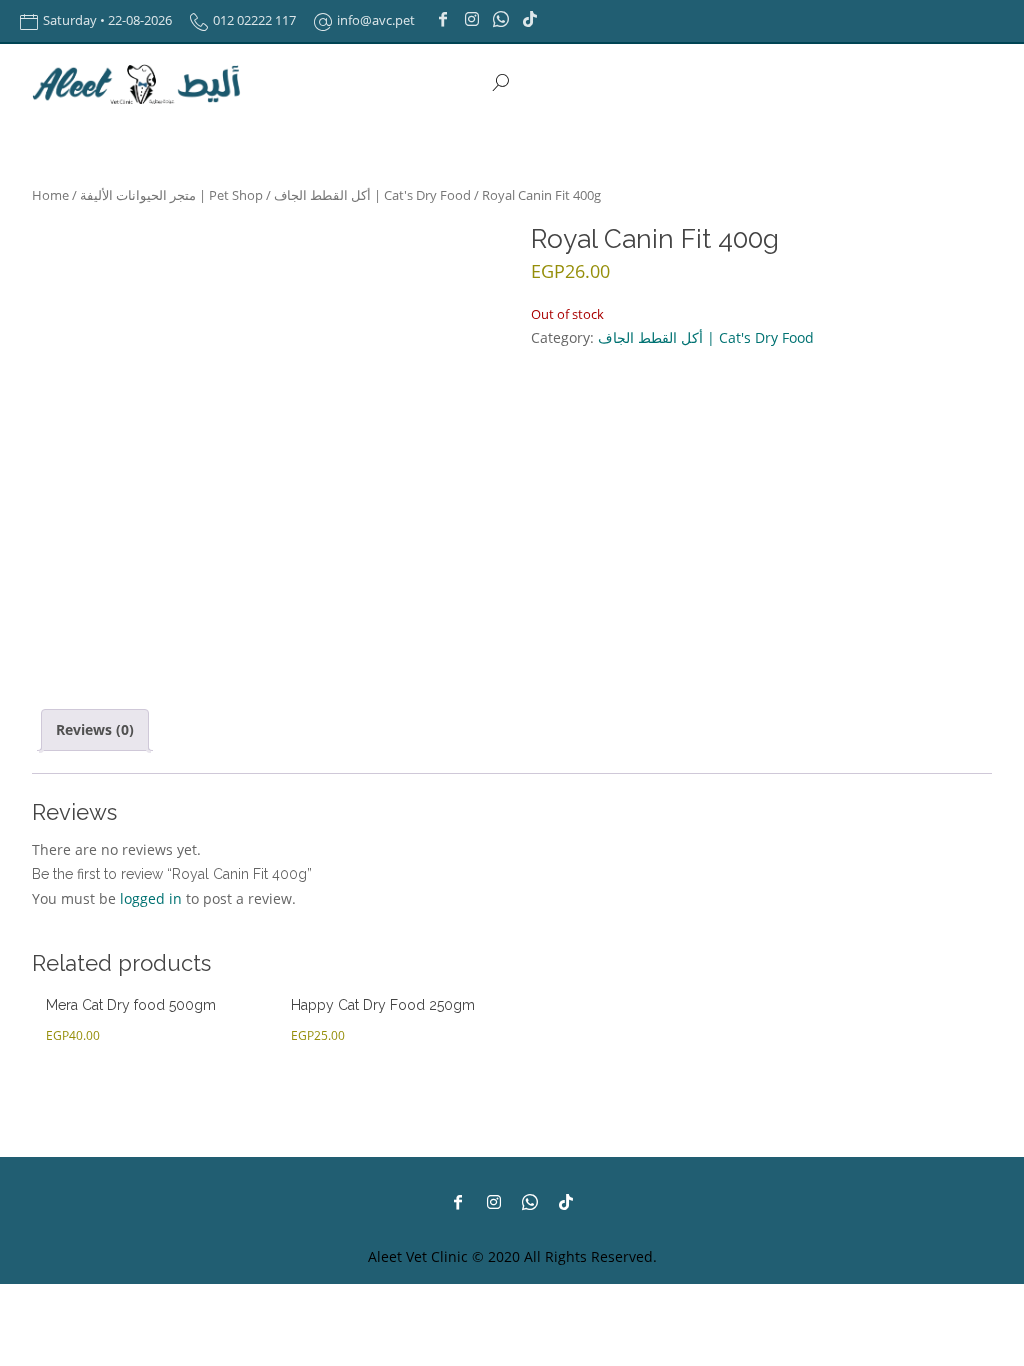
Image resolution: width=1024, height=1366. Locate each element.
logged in (151, 898)
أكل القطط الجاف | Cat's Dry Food (372, 195)
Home (50, 195)
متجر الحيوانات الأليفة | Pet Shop (171, 195)
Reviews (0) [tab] (95, 729)
